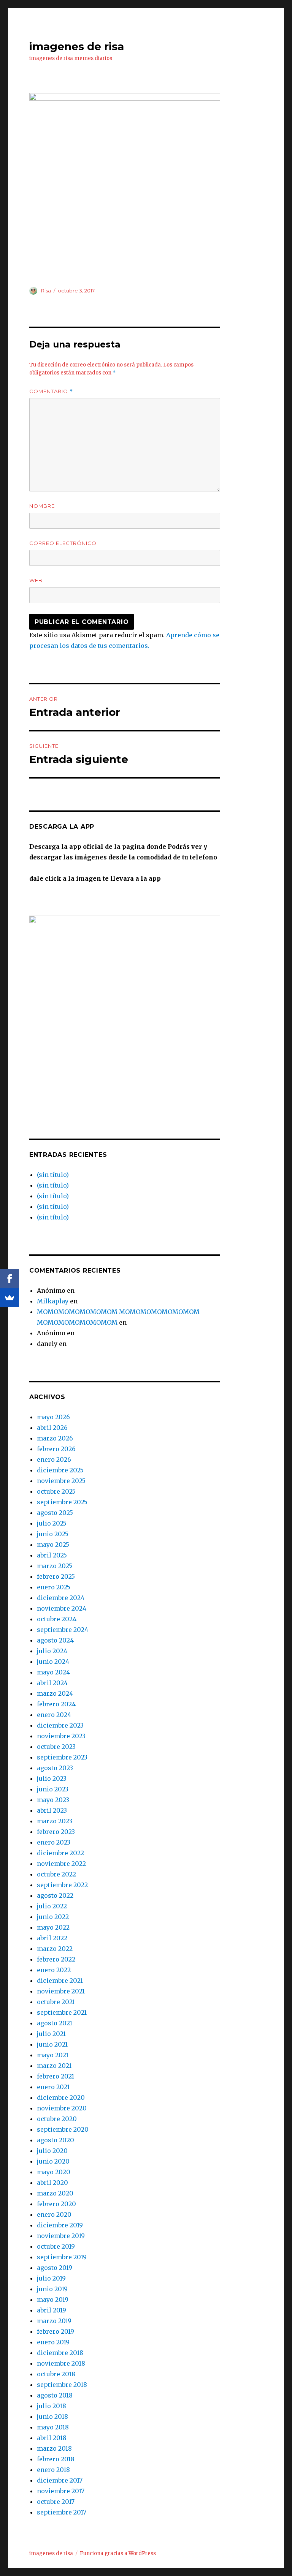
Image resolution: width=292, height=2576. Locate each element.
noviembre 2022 (61, 1864)
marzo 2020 (55, 2193)
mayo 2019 (53, 2300)
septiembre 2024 (63, 1630)
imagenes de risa (77, 46)
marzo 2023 (55, 1821)
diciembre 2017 (60, 2480)
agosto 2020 (56, 2140)
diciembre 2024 (61, 1598)
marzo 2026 (55, 1438)
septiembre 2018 (62, 2385)
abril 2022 (52, 1938)
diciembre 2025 (60, 1470)
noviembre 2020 (62, 2108)
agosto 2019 (55, 2268)
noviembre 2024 (62, 1608)
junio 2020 (53, 2161)
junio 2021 (52, 2044)
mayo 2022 (53, 1927)
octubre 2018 (56, 2374)
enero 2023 (54, 1842)
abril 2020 (52, 2183)
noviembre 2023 (61, 1736)
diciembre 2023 (60, 1725)
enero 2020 (54, 2214)
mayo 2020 (54, 2172)
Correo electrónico (63, 543)
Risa (46, 291)
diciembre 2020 (61, 2097)
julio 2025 (52, 1523)
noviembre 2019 (61, 2236)
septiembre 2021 (62, 2012)
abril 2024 (52, 1683)
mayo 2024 (53, 1672)
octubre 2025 (56, 1491)
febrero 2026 (56, 1449)
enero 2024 (54, 1715)
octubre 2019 (56, 2246)
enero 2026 (54, 1459)
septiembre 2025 (62, 1502)
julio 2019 (51, 2278)
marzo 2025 (55, 1566)
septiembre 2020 (63, 2129)
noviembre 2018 (61, 2363)
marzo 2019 (54, 2321)
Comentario (51, 391)
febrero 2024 (56, 1704)
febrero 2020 (56, 2204)
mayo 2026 (53, 1417)
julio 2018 (52, 2406)
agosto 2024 (55, 1640)
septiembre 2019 (62, 2257)
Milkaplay (53, 1301)
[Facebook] (10, 1279)
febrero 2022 (56, 1959)
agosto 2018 (55, 2395)
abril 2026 (52, 1428)
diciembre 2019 (60, 2225)
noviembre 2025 (61, 1481)
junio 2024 (53, 1662)
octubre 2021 (56, 2002)
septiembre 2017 (62, 2512)
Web (36, 580)
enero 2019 (53, 2342)
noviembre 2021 (61, 1991)
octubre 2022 (56, 1874)
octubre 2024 (57, 1619)
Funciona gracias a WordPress (118, 2553)
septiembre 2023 (62, 1757)
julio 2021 (51, 2034)
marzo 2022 (55, 1949)
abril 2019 (52, 2310)
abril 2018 (52, 2438)
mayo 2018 (53, 2427)
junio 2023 (53, 1789)
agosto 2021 (55, 2023)
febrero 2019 (56, 2331)
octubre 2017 (56, 2502)
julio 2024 (52, 1651)
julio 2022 (52, 1906)
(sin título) (53, 1175)
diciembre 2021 (60, 1981)
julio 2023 (52, 1778)
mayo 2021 (53, 2055)
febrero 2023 (56, 1832)
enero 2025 (54, 1587)
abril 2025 (52, 1555)
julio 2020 (52, 2151)
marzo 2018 (54, 2448)
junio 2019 (52, 2289)
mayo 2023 (53, 1800)
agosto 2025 (55, 1513)
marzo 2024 (55, 1693)
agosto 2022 (55, 1895)
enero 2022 (54, 1970)
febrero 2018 (56, 2459)
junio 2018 (52, 2416)
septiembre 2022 (62, 1885)
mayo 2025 (53, 1545)
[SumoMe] (10, 1298)
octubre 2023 (56, 1747)
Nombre (42, 506)
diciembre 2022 (60, 1853)
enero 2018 (53, 2470)
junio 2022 (53, 1917)
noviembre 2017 (61, 2491)
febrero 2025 (56, 1576)
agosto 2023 (55, 1768)
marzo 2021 (54, 2066)
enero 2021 (53, 2087)
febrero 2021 (56, 2076)
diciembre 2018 (60, 2353)
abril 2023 (52, 1810)
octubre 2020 (57, 2119)
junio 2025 (53, 1534)
